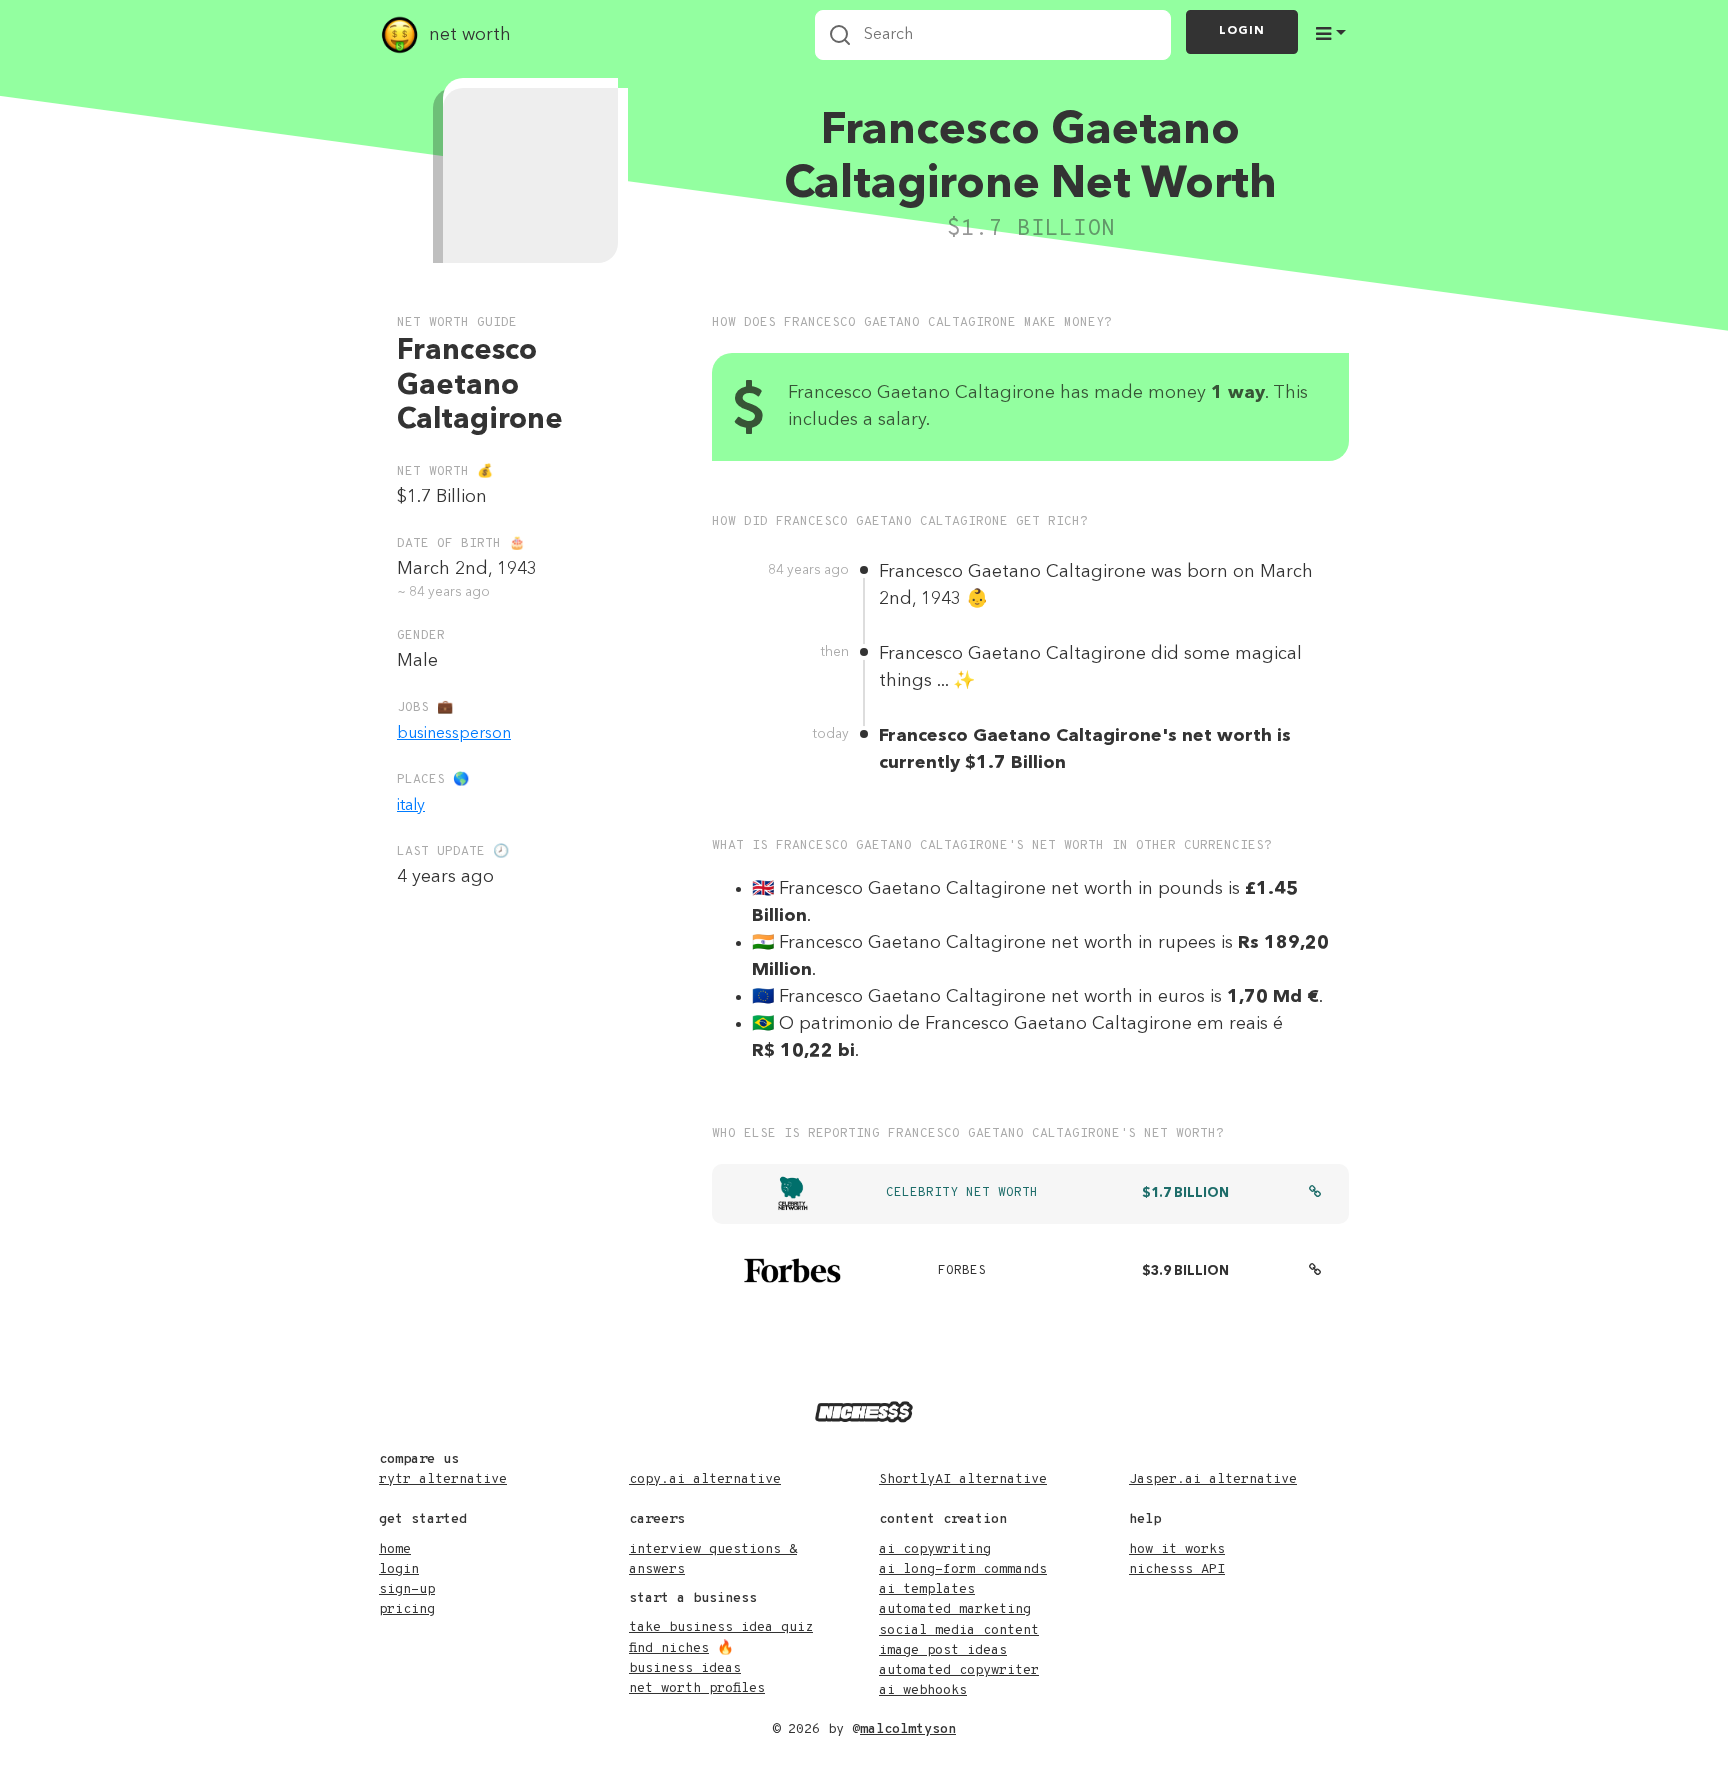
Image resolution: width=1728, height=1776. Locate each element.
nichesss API (1177, 1569)
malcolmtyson (908, 1729)
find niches (669, 1648)
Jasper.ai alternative (1213, 1479)
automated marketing (955, 1609)
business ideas (685, 1668)
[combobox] (993, 35)
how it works (1177, 1549)
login (399, 1569)
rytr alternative (443, 1479)
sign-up (407, 1589)
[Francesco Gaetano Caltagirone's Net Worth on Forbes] (1315, 1272)
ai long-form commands (963, 1569)
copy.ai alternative (705, 1479)
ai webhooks (923, 1690)
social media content (959, 1630)
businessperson (454, 734)
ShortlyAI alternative (963, 1479)
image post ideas (943, 1650)
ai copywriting (935, 1549)
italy (411, 806)
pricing (407, 1609)
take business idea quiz (721, 1627)
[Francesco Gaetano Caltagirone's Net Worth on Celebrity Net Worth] (1315, 1194)
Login (1242, 31)
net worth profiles (697, 1688)
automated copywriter (959, 1670)
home (395, 1549)
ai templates (927, 1589)
